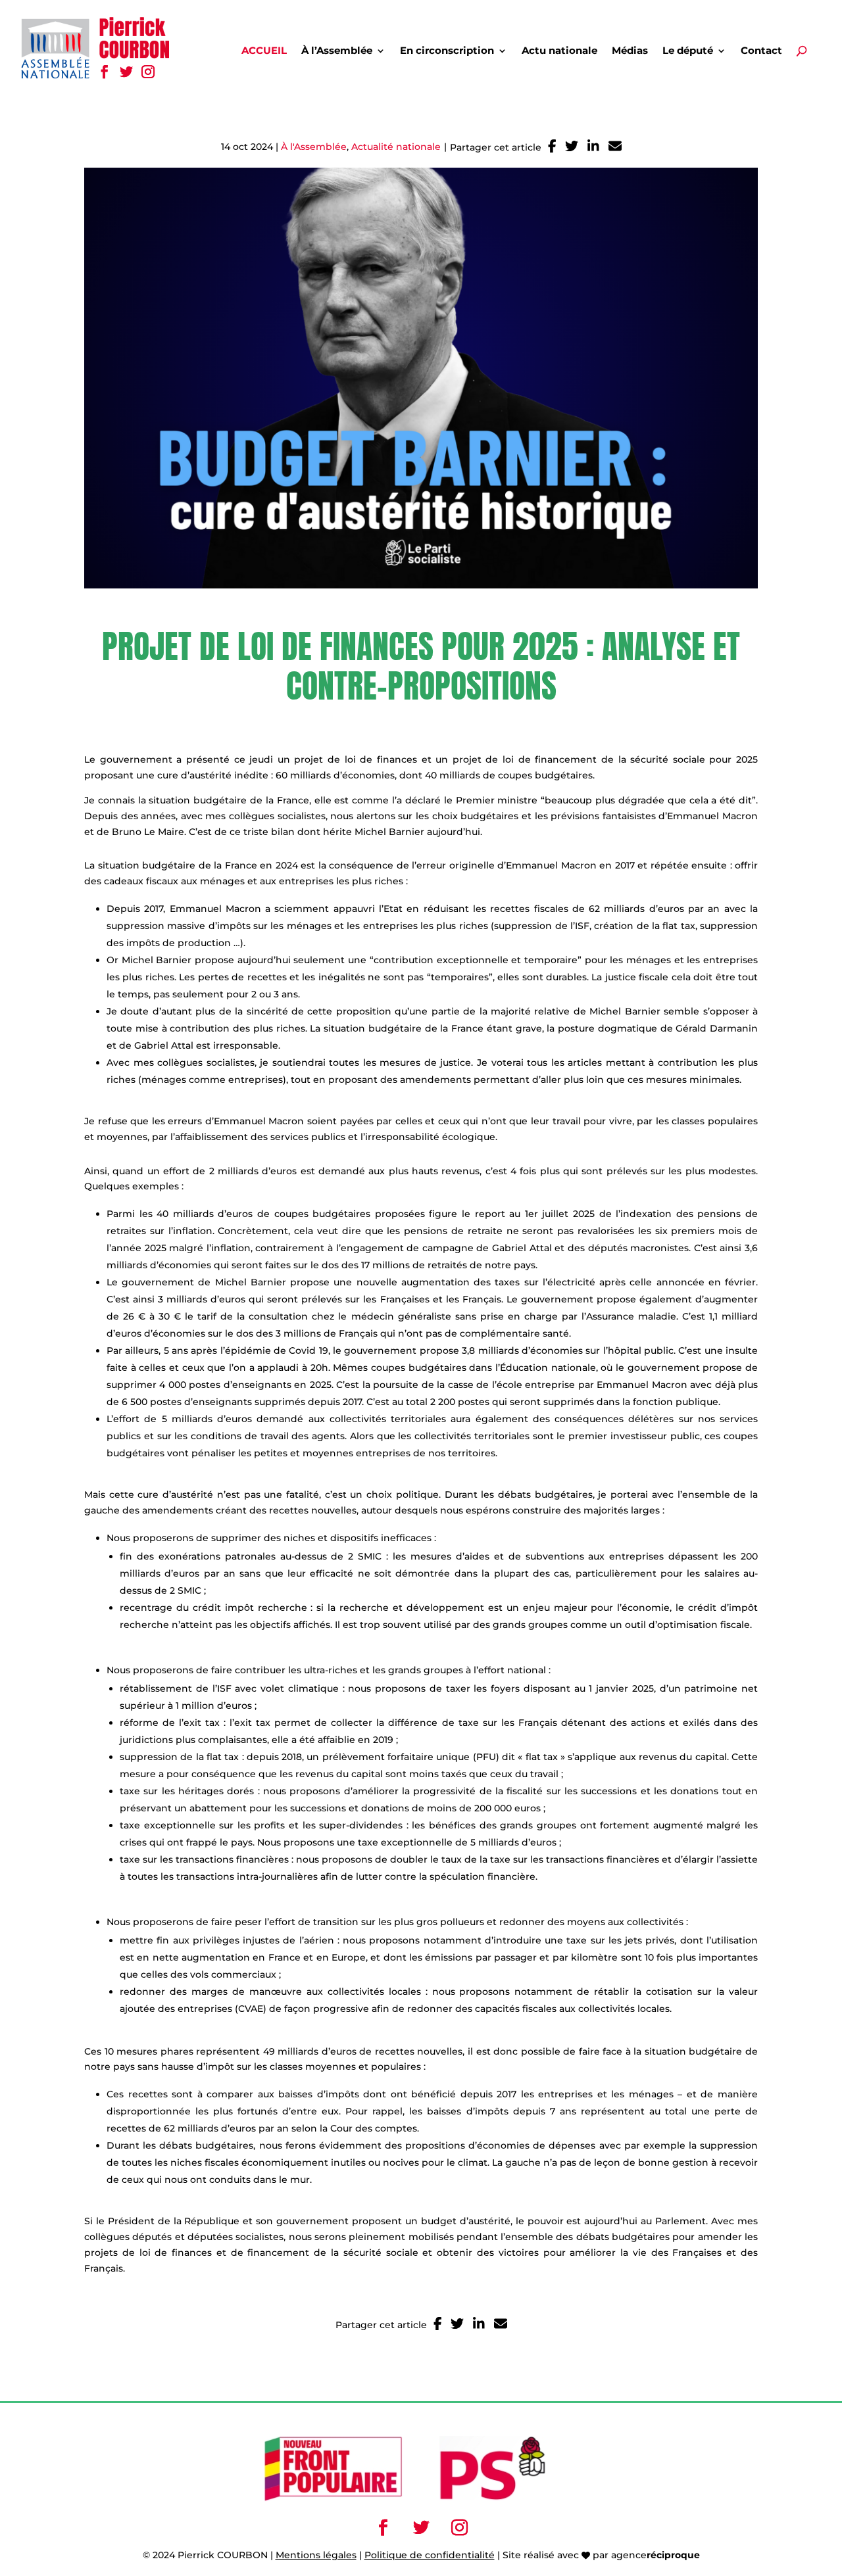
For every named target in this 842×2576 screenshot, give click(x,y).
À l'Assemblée (314, 147)
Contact (761, 51)
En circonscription (447, 51)
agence (656, 2555)
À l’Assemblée (337, 51)
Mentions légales (316, 2555)
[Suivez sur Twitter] (126, 72)
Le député (688, 51)
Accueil (264, 51)
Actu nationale (559, 51)
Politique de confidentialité (430, 2555)
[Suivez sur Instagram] (148, 72)
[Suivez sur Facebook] (104, 72)
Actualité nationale (396, 147)
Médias (630, 51)
